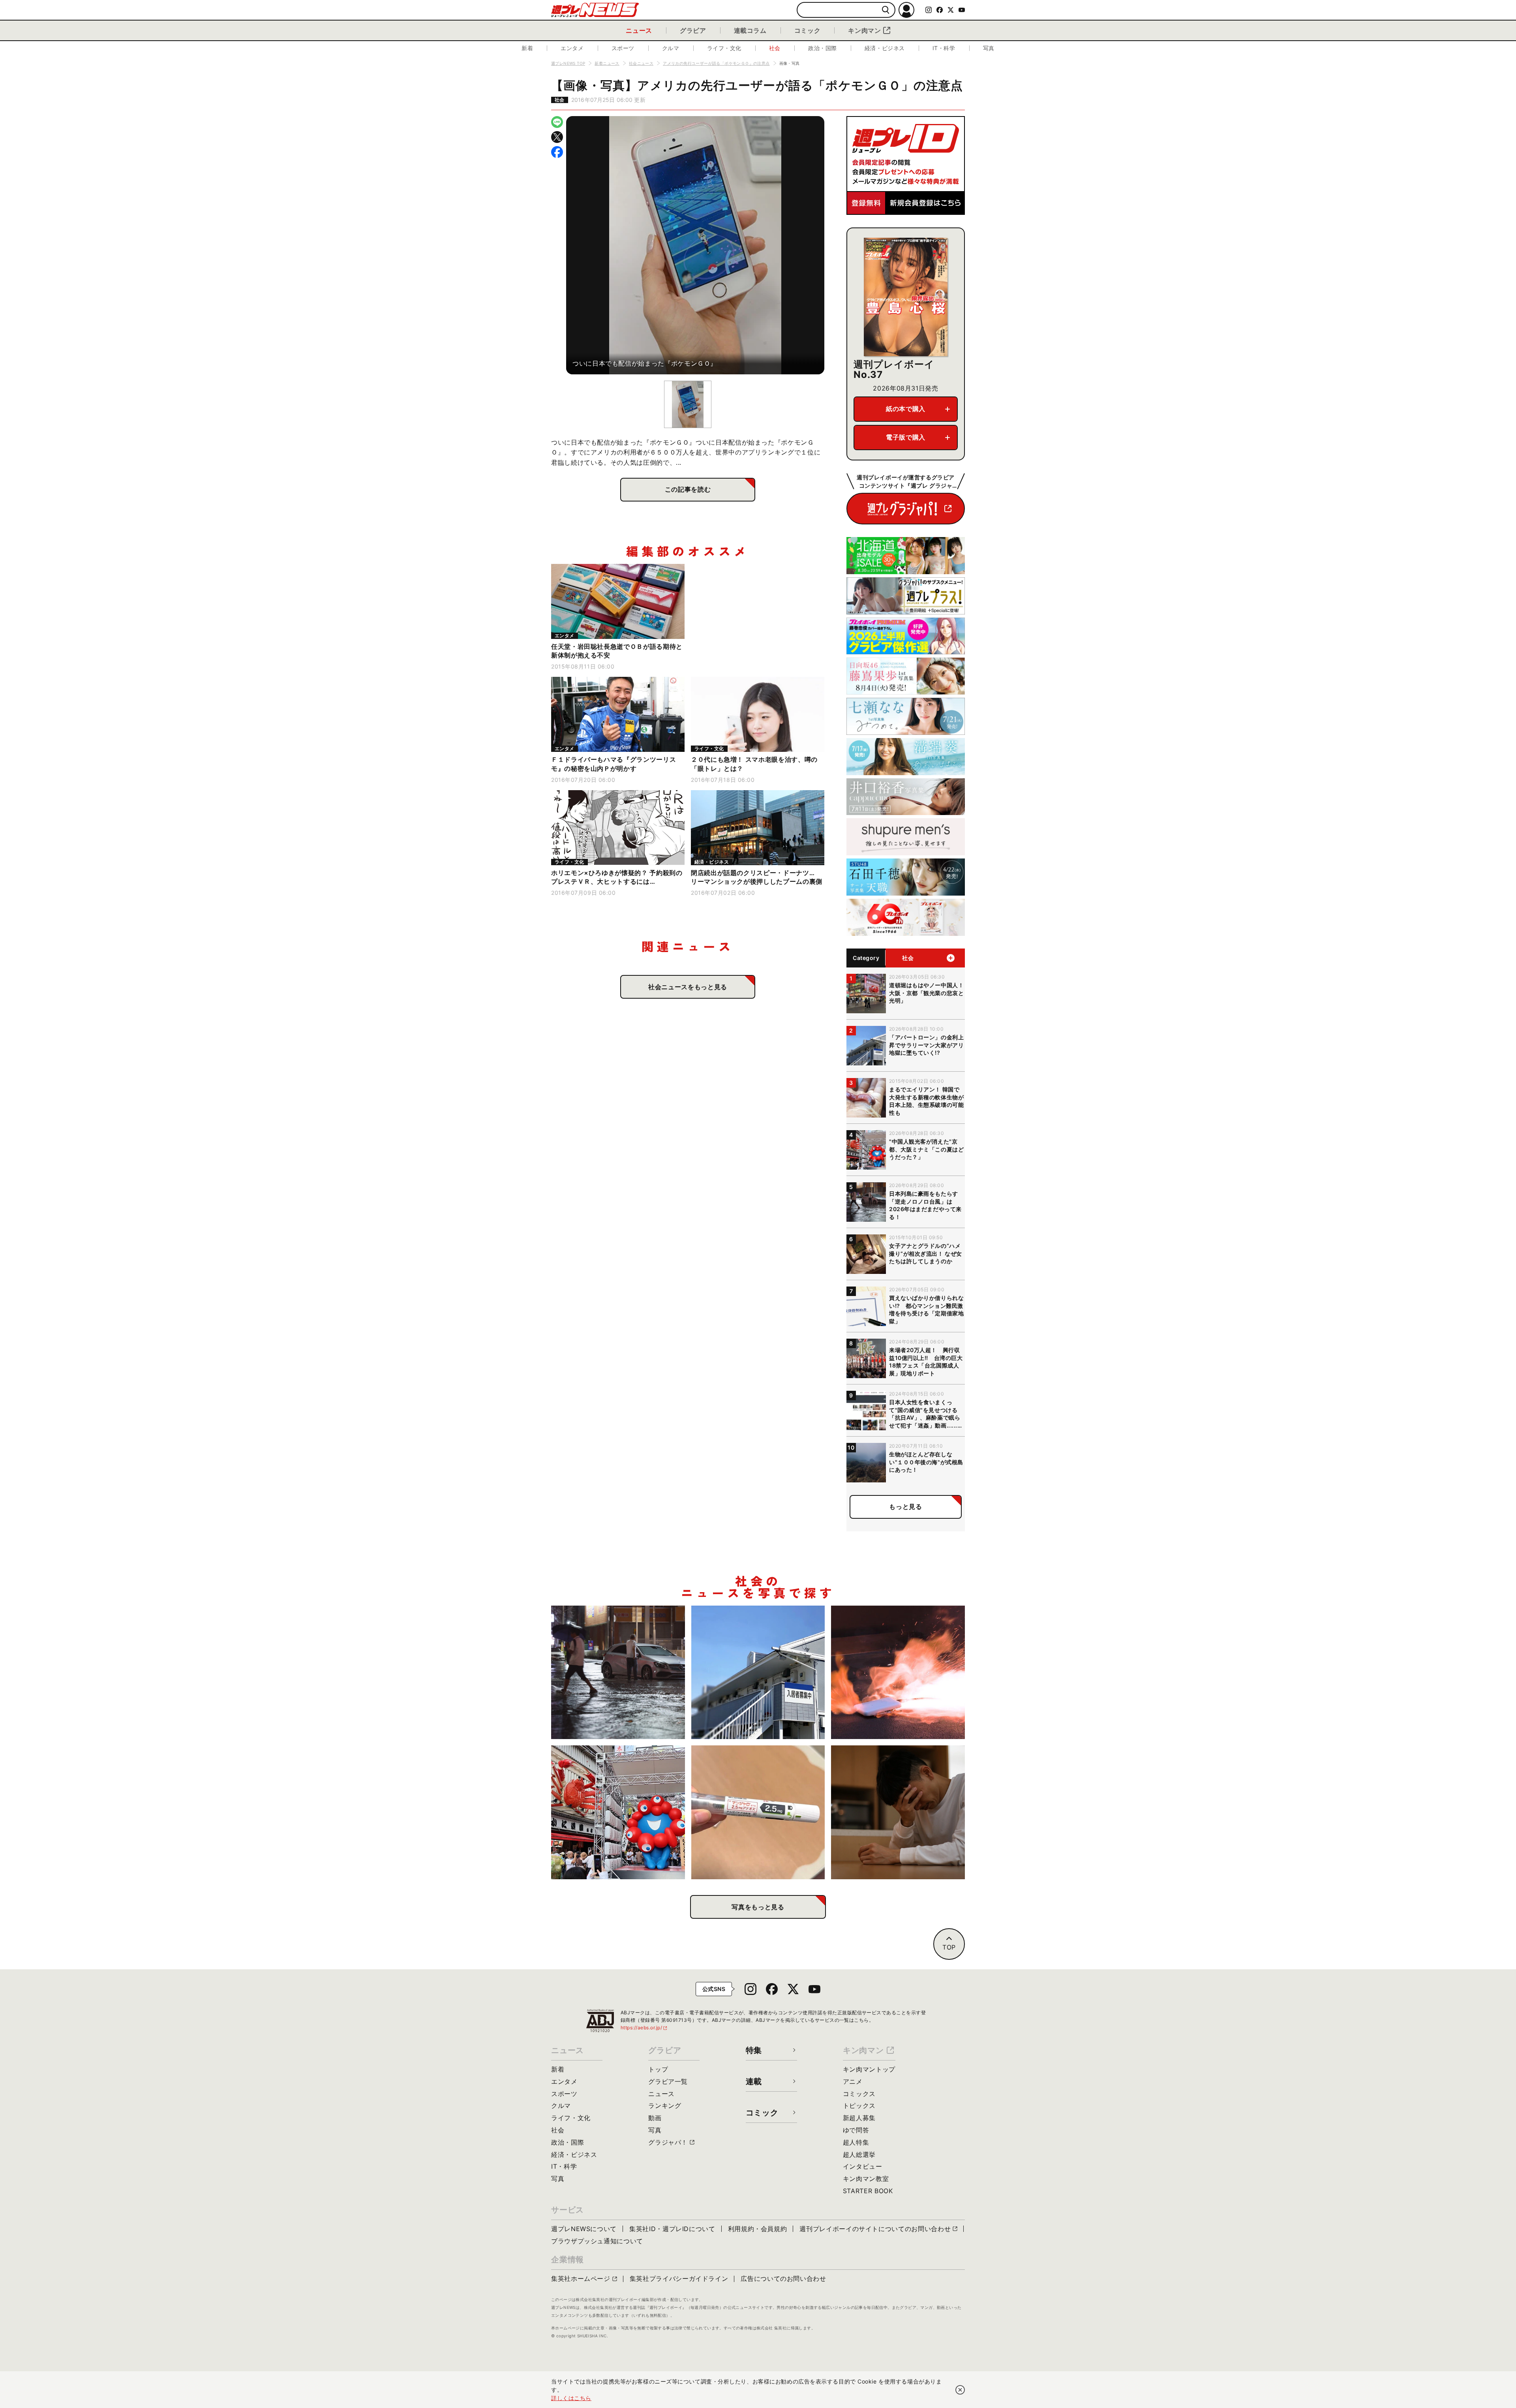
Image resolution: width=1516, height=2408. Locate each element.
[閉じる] (960, 2390)
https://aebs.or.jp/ (644, 2028)
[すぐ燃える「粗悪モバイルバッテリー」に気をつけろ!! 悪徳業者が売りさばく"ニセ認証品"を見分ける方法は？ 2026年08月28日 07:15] (898, 1673)
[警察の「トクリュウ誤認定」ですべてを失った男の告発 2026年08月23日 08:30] (898, 1812)
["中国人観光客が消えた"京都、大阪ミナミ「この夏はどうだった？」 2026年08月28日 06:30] (618, 1812)
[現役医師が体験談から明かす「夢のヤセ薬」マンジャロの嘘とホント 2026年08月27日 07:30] (758, 1812)
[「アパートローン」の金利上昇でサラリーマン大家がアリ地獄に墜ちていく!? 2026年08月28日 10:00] (758, 1673)
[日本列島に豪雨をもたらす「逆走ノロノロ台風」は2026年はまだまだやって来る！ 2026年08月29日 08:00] (618, 1673)
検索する (886, 10)
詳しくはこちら (571, 2398)
